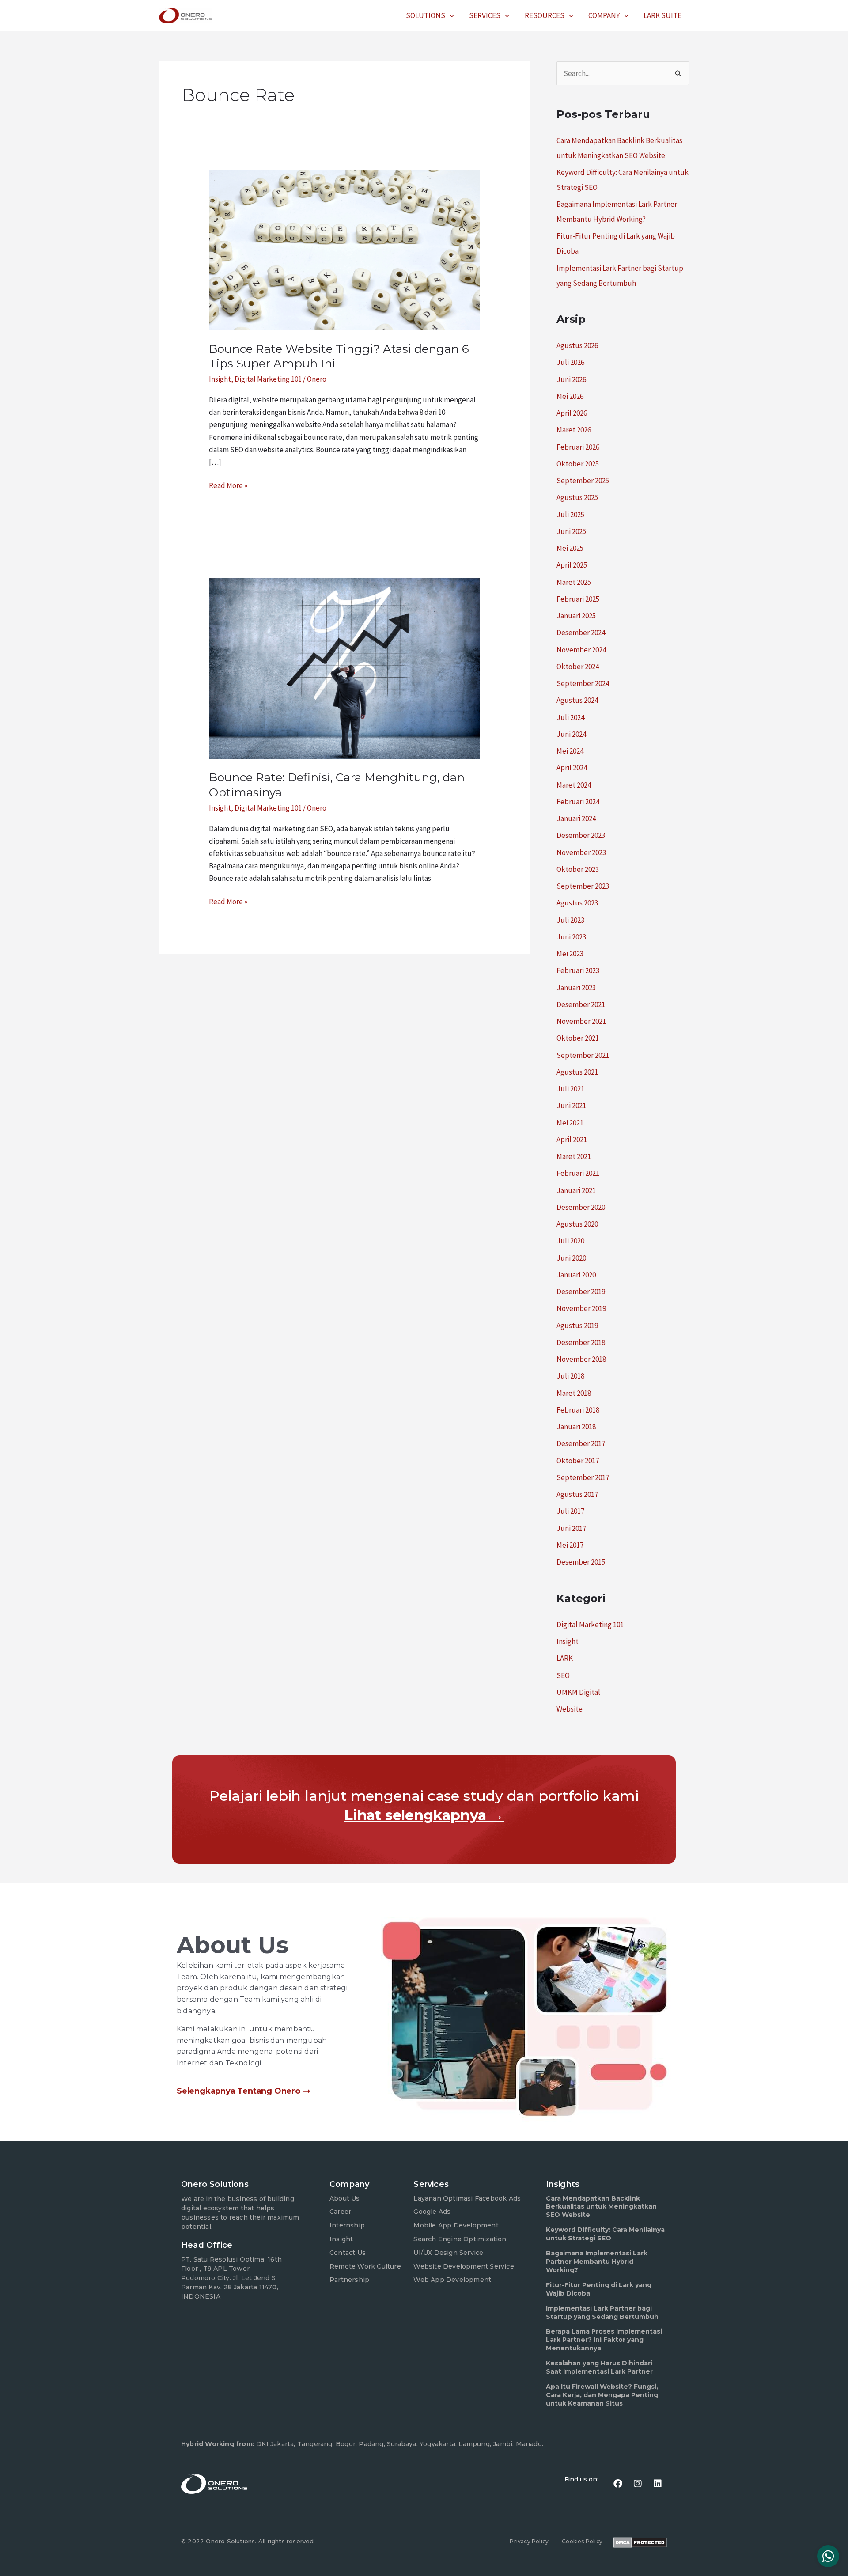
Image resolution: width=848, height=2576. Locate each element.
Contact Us (348, 2253)
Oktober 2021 (578, 1038)
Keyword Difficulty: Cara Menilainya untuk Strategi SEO (605, 2234)
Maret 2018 (574, 1393)
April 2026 (572, 413)
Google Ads (432, 2212)
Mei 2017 (570, 1545)
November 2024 (581, 650)
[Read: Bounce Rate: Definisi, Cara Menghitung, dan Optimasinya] (344, 668)
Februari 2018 (578, 1410)
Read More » (228, 485)
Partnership (349, 2280)
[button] (450, 15)
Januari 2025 (576, 616)
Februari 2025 (578, 599)
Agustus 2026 (577, 345)
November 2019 (581, 1308)
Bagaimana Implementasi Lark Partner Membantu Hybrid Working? (597, 2262)
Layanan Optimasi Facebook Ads (467, 2198)
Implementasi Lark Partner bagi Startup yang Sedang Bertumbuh (602, 2313)
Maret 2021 (574, 1156)
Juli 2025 (570, 515)
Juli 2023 (570, 920)
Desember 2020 (581, 1207)
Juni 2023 (571, 937)
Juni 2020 (571, 1258)
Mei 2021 (570, 1123)
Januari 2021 (576, 1190)
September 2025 (583, 481)
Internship (347, 2225)
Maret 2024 (574, 785)
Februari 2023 (578, 970)
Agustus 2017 (577, 1494)
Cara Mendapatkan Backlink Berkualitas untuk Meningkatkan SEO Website (601, 2207)
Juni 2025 (571, 531)
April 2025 (572, 565)
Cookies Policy (582, 2541)
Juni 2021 (571, 1106)
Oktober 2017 (578, 1461)
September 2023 (583, 886)
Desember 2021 (581, 1004)
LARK (565, 1658)
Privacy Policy (529, 2541)
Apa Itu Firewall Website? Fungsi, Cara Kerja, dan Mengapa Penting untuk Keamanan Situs (602, 2395)
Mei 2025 (570, 548)
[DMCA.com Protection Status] (640, 2542)
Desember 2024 (581, 633)
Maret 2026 (574, 430)
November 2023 (581, 852)
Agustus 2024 (577, 700)
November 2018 (581, 1359)
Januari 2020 (576, 1275)
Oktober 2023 (578, 869)
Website (570, 1709)
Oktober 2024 (578, 667)
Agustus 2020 (577, 1224)
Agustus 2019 (577, 1326)
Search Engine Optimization (460, 2239)
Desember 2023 (581, 835)
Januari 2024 (576, 818)
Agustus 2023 (577, 903)
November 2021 (581, 1021)
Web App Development (452, 2280)
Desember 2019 (581, 1292)
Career (340, 2212)
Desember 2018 (581, 1342)
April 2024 (572, 768)
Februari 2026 (578, 447)
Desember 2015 (581, 1562)
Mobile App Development (456, 2225)
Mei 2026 (570, 396)
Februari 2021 (578, 1173)
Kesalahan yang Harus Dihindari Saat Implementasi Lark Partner (599, 2367)
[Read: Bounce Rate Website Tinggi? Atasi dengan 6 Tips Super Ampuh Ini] (344, 250)
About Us (345, 2198)
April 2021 (572, 1140)
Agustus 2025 (577, 497)
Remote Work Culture (365, 2266)
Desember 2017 (581, 1443)
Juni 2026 (571, 379)
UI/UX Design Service (448, 2253)
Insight (220, 379)
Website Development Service (464, 2266)
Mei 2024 (570, 751)
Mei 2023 (570, 954)
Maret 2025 (574, 582)
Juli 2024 (570, 717)
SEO (563, 1675)
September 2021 (583, 1055)
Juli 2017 (570, 1511)
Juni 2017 (571, 1528)
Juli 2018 (570, 1376)
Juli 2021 (570, 1089)
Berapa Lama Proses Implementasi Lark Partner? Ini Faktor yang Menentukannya (604, 2340)
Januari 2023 (576, 988)
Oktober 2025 (578, 464)
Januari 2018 (576, 1427)
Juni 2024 (571, 734)
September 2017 (583, 1477)
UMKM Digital (578, 1692)
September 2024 (583, 683)
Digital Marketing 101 (268, 379)
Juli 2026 (570, 362)
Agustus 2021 (577, 1072)
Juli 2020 (570, 1241)
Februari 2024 (578, 802)
